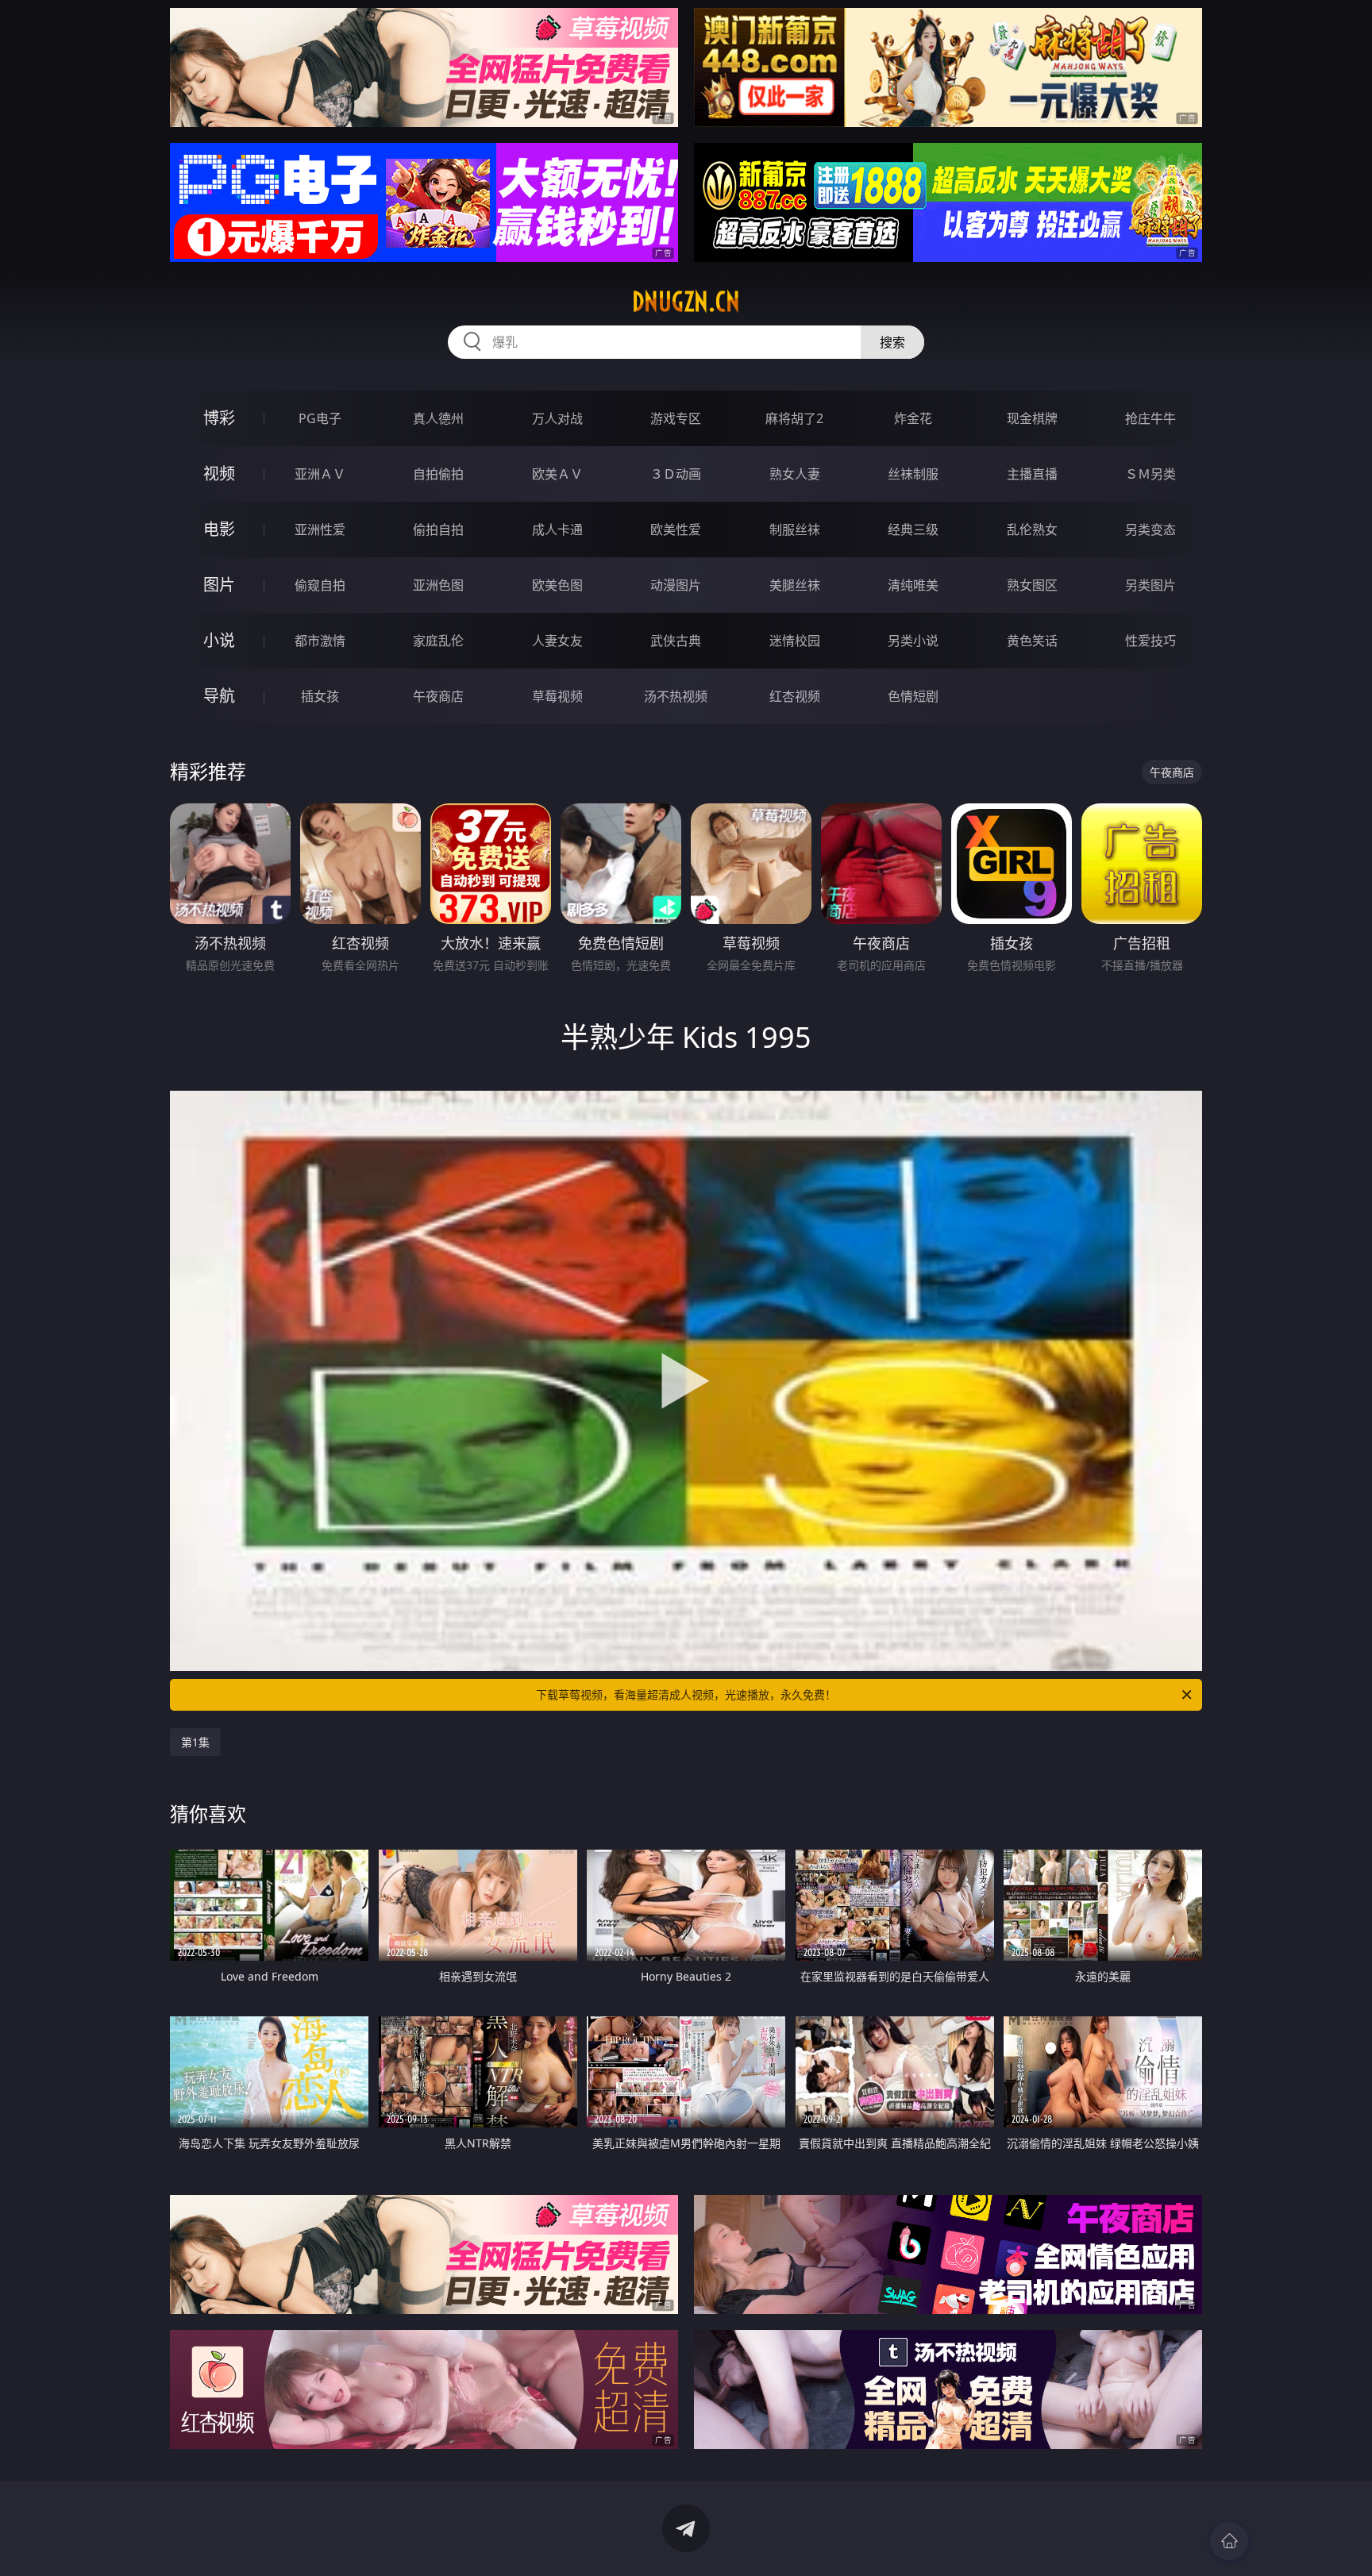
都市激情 (320, 641)
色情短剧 (913, 696)
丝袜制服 (913, 474)
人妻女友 (557, 641)
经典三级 (913, 529)
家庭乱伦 (438, 641)
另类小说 (913, 641)
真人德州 (438, 418)
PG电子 (320, 418)
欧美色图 (557, 585)
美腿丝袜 (795, 585)
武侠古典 (676, 641)
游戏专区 (676, 418)
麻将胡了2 (794, 418)
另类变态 (1150, 529)
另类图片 (1150, 585)
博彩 (219, 418)
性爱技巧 (1150, 641)
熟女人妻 (795, 474)
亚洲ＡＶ (320, 474)
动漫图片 (676, 585)
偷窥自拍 (320, 585)
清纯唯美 (913, 585)
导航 (219, 696)
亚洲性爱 (320, 529)
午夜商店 (438, 696)
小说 (219, 640)
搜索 (892, 342)
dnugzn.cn (686, 302)
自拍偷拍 (438, 474)
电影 (219, 529)
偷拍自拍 (438, 529)
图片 (219, 585)
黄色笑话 (1032, 641)
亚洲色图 (438, 585)
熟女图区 (1032, 585)
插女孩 (320, 696)
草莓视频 (557, 696)
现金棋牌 (1032, 418)
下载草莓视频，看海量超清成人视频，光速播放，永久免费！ (686, 1694)
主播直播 (1032, 474)
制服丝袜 (795, 529)
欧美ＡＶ (557, 474)
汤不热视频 (676, 696)
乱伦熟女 (1032, 529)
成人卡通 (557, 529)
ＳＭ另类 (1150, 474)
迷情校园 (795, 641)
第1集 (195, 1742)
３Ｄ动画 (676, 474)
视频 (219, 474)
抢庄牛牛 (1150, 418)
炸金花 (913, 418)
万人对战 (557, 418)
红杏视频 (795, 696)
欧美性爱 (676, 529)
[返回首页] (1229, 2541)
